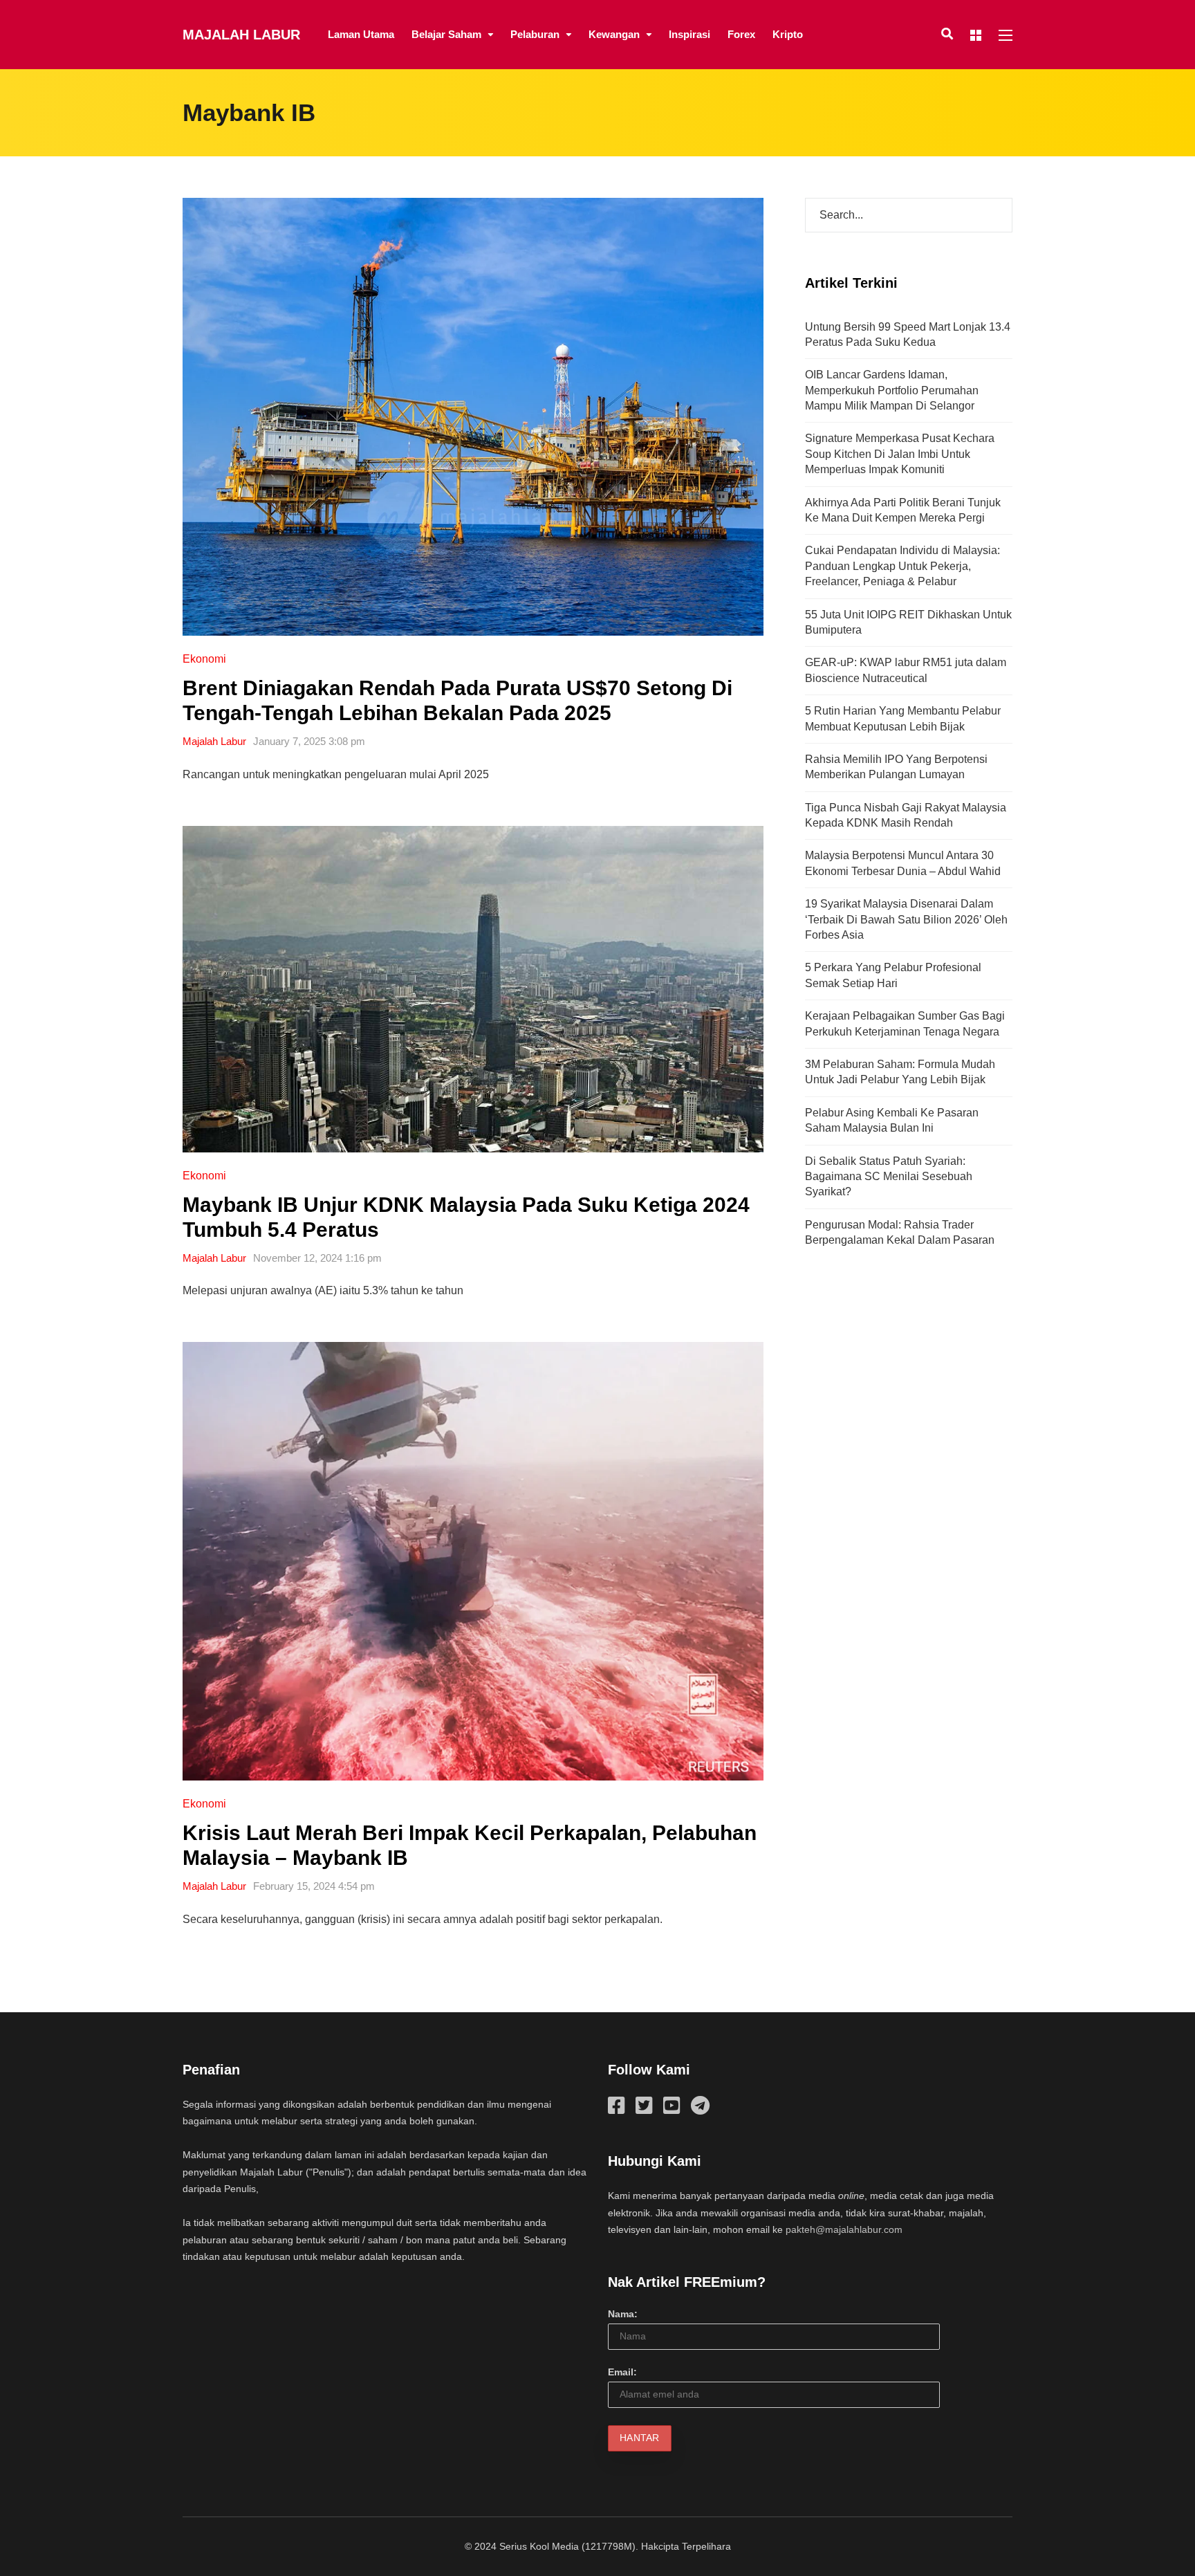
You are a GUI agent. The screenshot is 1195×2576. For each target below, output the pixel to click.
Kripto (788, 34)
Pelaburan (535, 34)
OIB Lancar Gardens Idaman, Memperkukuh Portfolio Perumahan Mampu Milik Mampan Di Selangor (892, 390)
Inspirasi (689, 34)
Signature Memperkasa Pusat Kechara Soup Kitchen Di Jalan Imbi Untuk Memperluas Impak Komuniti (900, 454)
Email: (622, 2372)
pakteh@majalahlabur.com (844, 2229)
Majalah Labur (241, 35)
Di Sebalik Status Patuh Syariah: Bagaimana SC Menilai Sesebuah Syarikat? (889, 1177)
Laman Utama (361, 34)
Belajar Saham (446, 34)
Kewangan (614, 34)
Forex (741, 34)
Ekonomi (204, 659)
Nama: (623, 2314)
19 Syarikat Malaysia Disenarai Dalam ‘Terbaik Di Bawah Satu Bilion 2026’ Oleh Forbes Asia (906, 919)
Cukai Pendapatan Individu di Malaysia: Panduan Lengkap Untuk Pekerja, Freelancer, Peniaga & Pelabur (902, 566)
